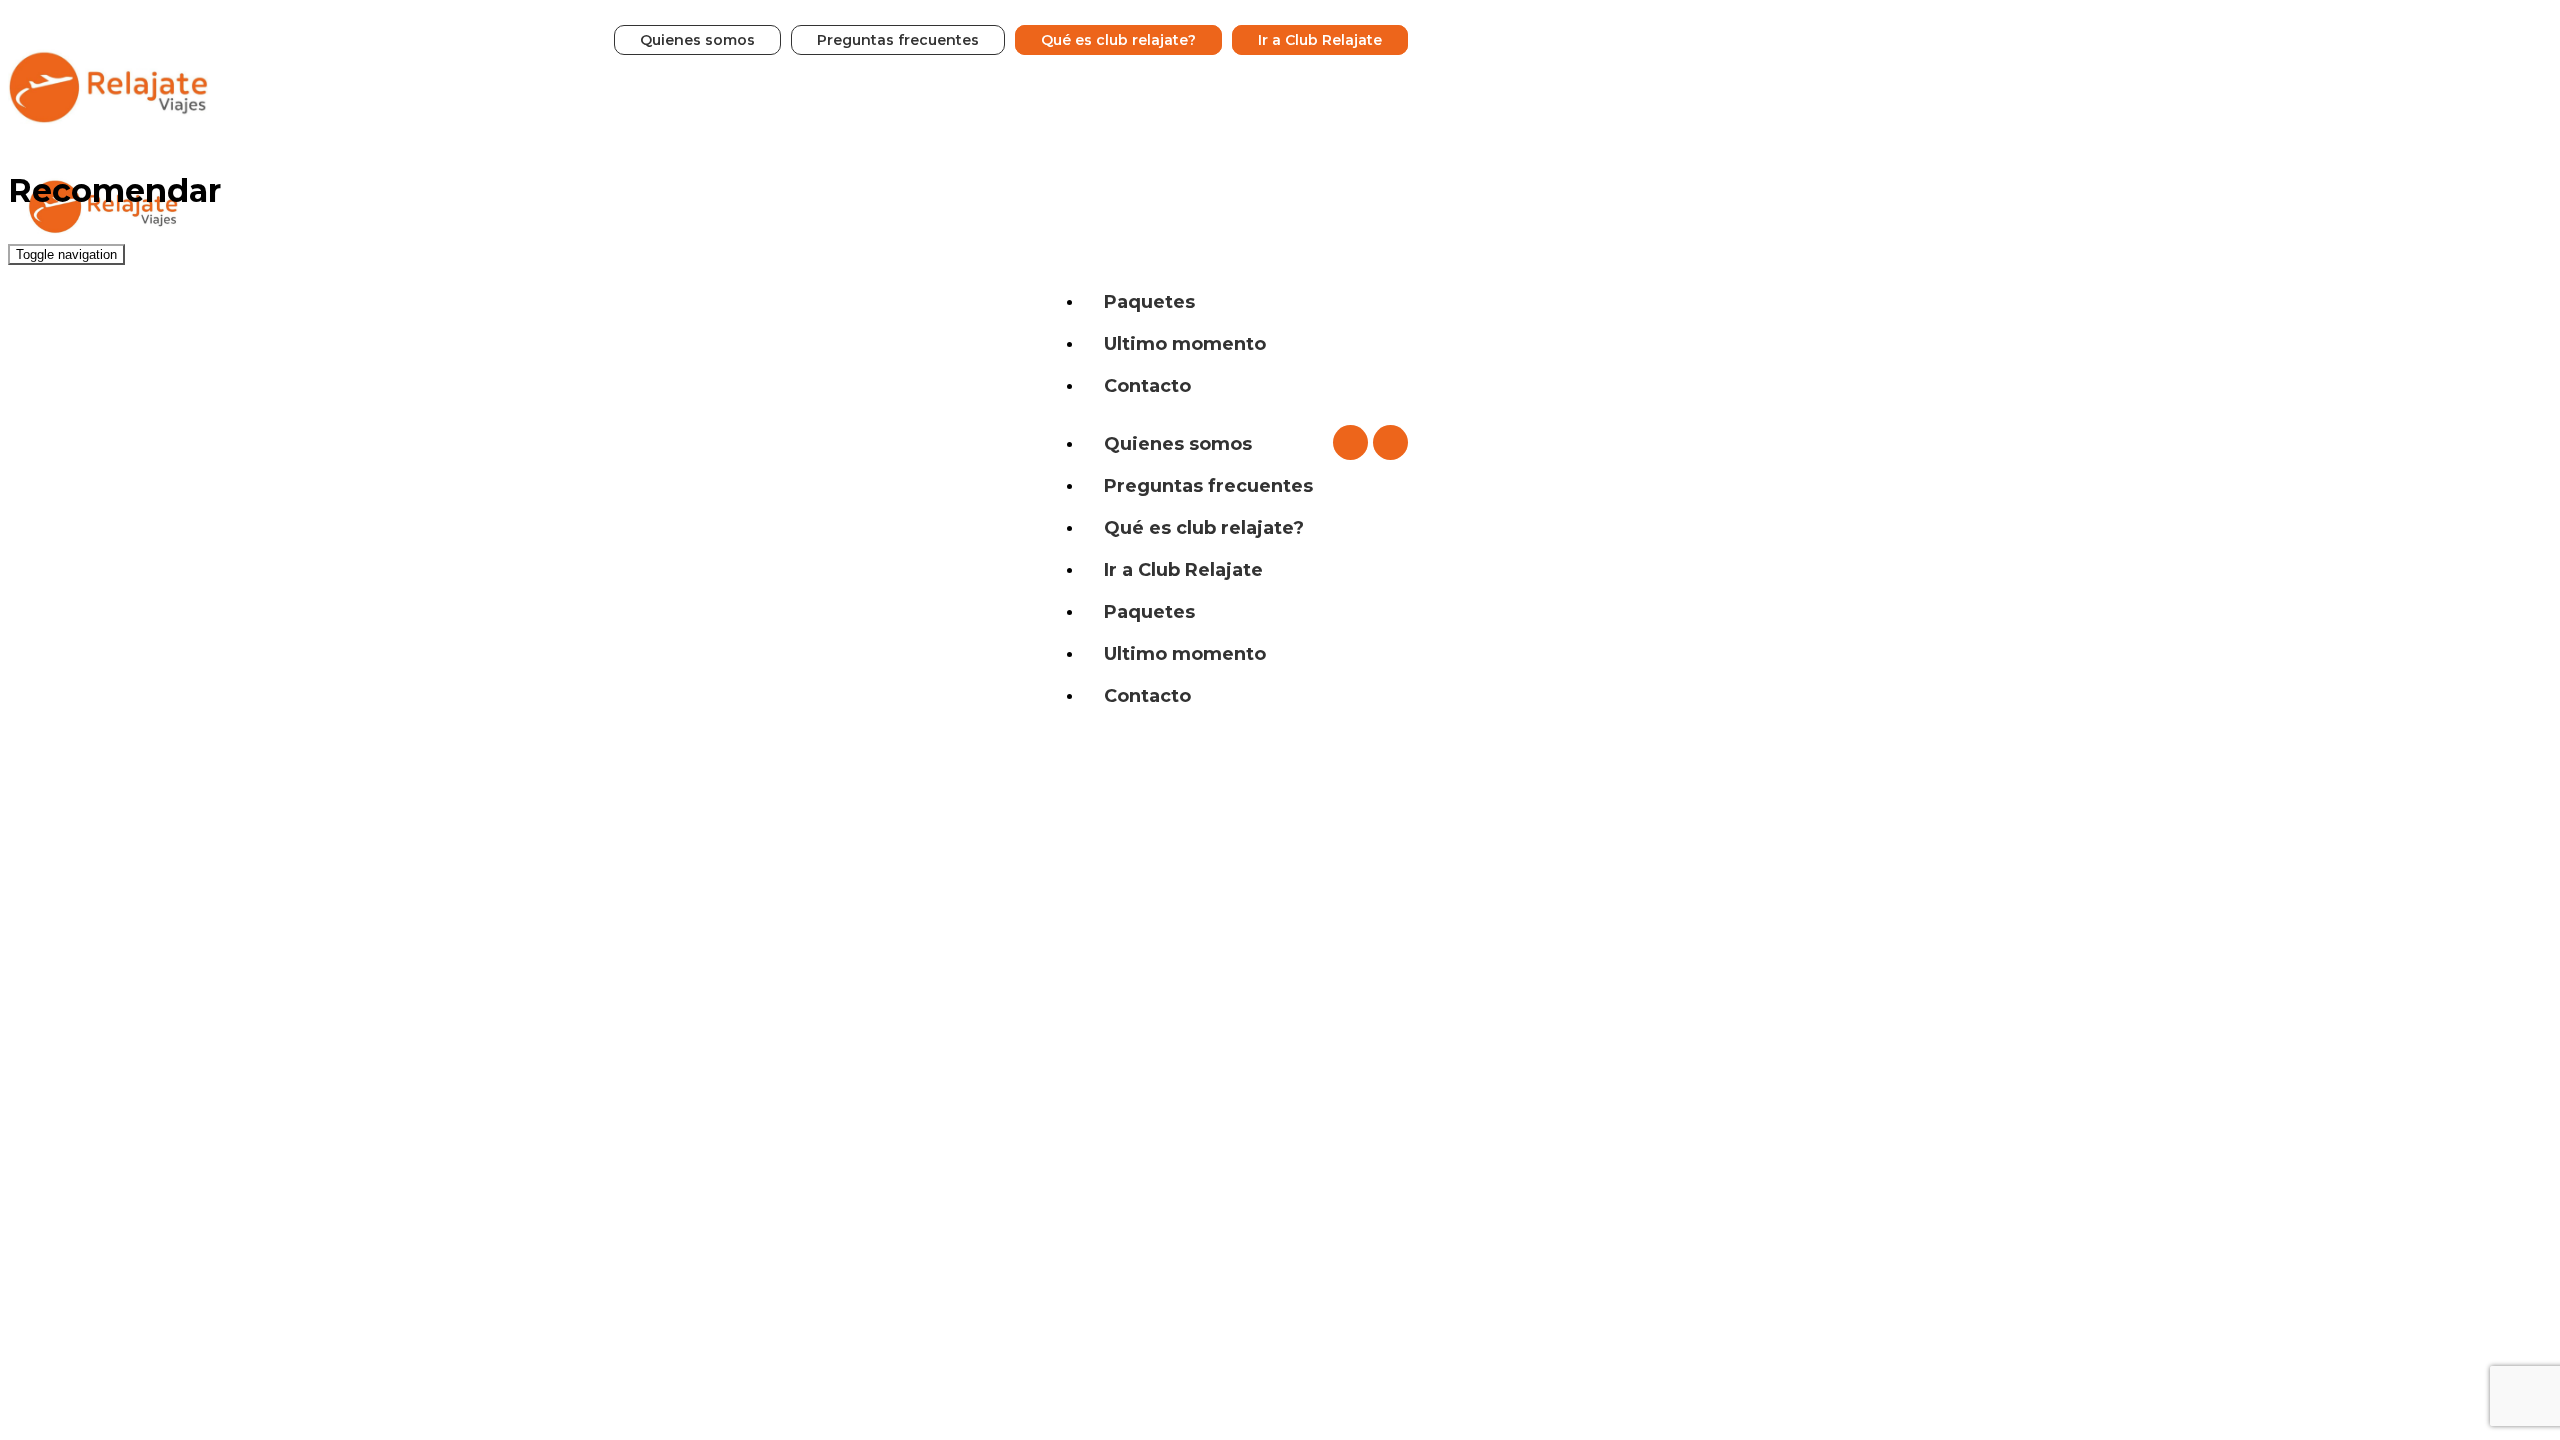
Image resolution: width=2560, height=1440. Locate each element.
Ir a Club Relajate (1320, 40)
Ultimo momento (1185, 344)
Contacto (1147, 386)
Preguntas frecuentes (898, 40)
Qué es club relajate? (1118, 40)
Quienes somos (697, 40)
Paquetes (1149, 302)
